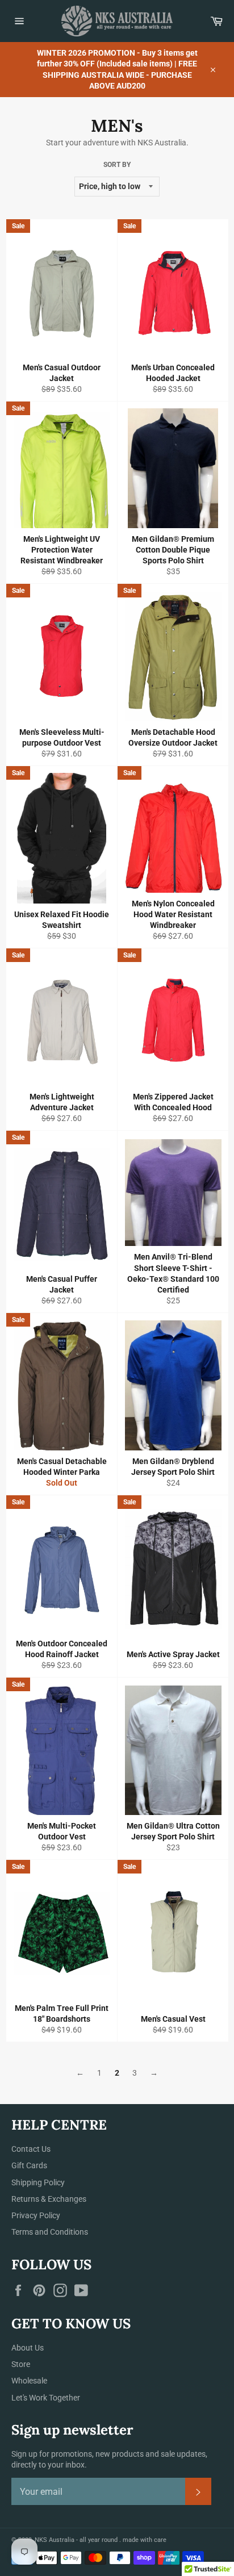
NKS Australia (55, 2540)
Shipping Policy (38, 2182)
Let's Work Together (46, 2398)
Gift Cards (29, 2165)
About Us (28, 2348)
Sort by (117, 165)
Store (21, 2364)
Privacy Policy (36, 2215)
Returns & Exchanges (49, 2199)
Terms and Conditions (50, 2232)
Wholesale (29, 2381)
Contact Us (31, 2149)
